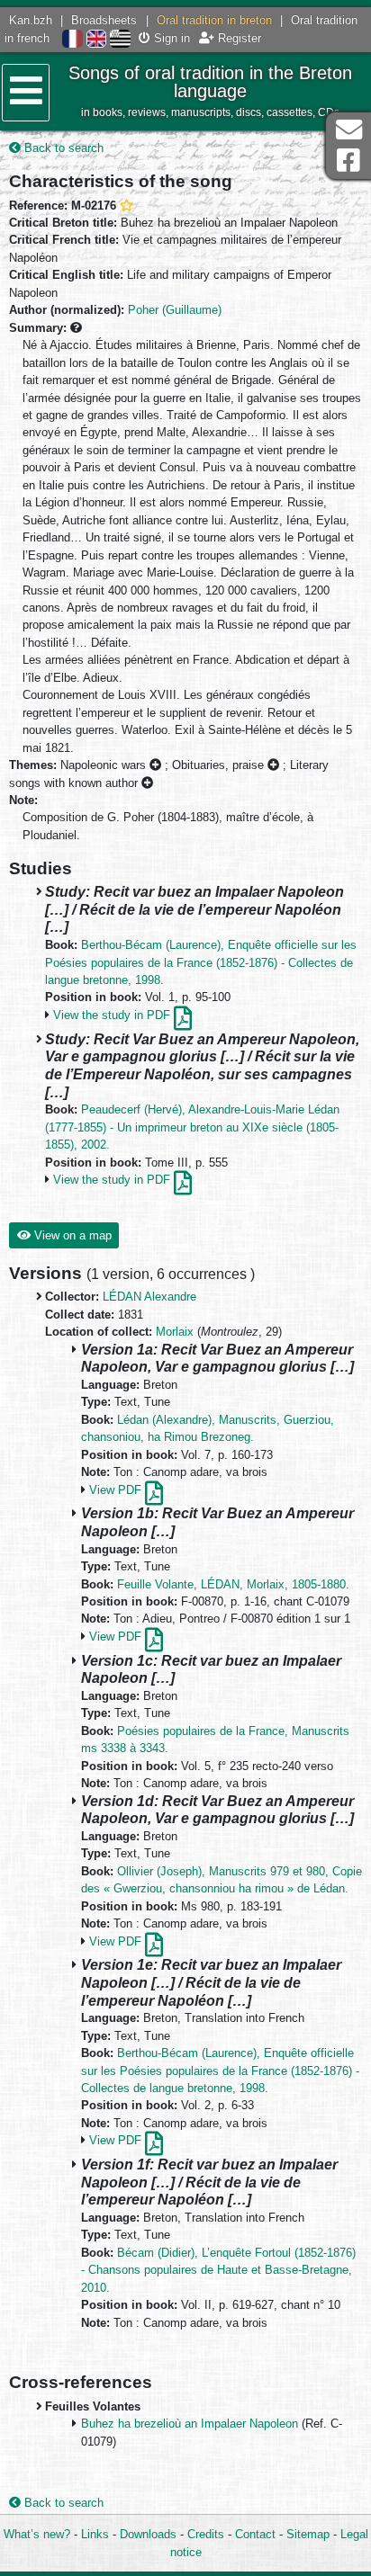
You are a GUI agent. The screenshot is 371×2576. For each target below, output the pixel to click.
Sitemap (308, 2534)
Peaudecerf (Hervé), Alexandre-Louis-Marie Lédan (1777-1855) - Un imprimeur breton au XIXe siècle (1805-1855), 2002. (192, 1127)
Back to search (62, 148)
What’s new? (37, 2534)
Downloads (148, 2534)
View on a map (71, 1235)
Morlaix (175, 1332)
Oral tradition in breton (214, 20)
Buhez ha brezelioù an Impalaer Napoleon (190, 2424)
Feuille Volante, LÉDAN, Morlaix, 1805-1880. (233, 1584)
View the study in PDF (113, 1015)
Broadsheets (104, 20)
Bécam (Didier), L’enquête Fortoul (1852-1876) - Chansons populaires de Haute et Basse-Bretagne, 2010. (218, 2270)
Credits (206, 2534)
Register (238, 38)
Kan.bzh (31, 20)
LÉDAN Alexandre (149, 1297)
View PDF (117, 1490)
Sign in (170, 38)
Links (95, 2534)
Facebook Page (348, 161)
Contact (255, 2534)
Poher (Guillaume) (175, 310)
